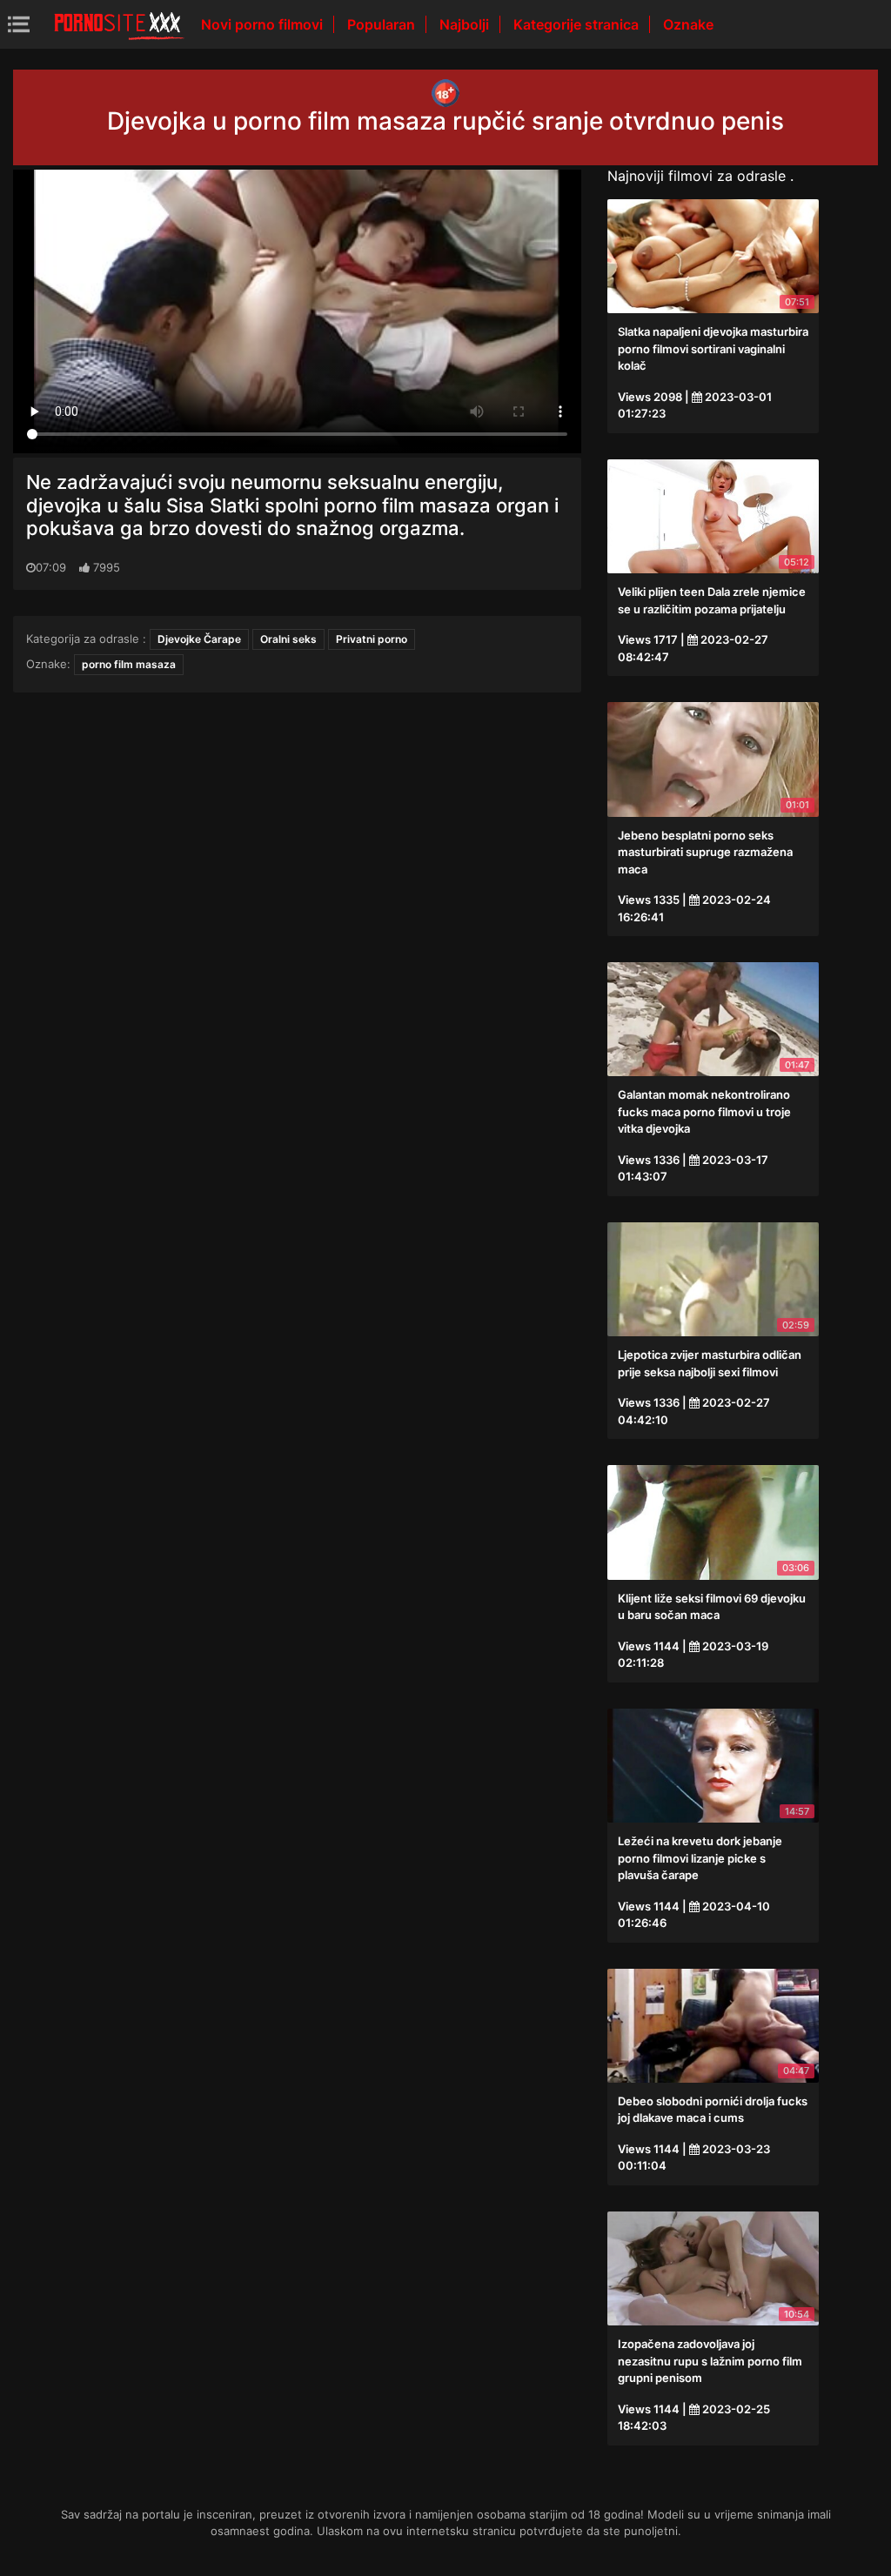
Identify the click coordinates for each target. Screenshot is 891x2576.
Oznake (688, 24)
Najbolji (466, 24)
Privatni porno (372, 639)
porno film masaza (129, 664)
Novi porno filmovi (264, 24)
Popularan (383, 24)
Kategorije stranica (578, 24)
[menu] (19, 24)
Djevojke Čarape (199, 639)
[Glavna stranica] (119, 24)
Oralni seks (288, 639)
